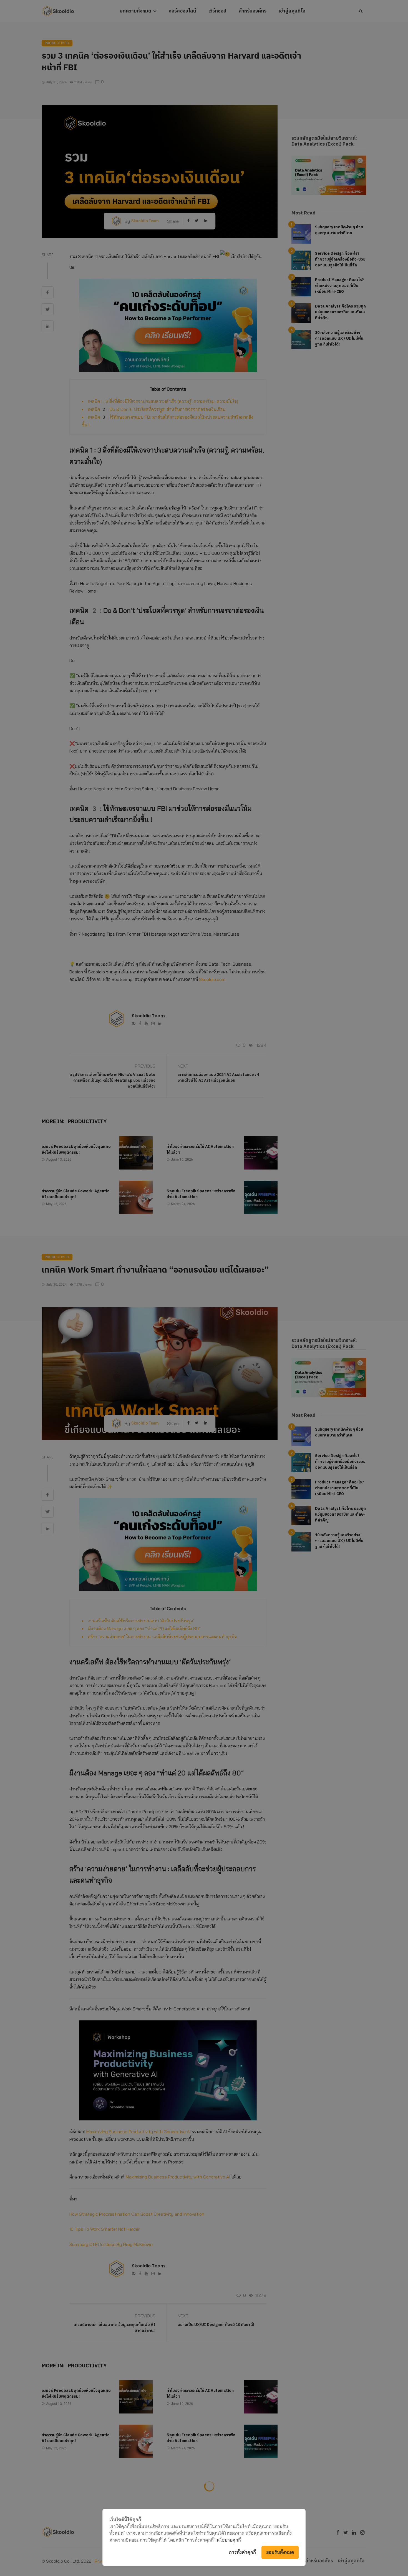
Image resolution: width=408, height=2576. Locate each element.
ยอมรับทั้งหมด (280, 2552)
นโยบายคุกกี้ (229, 2540)
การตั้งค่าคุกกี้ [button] (242, 2552)
